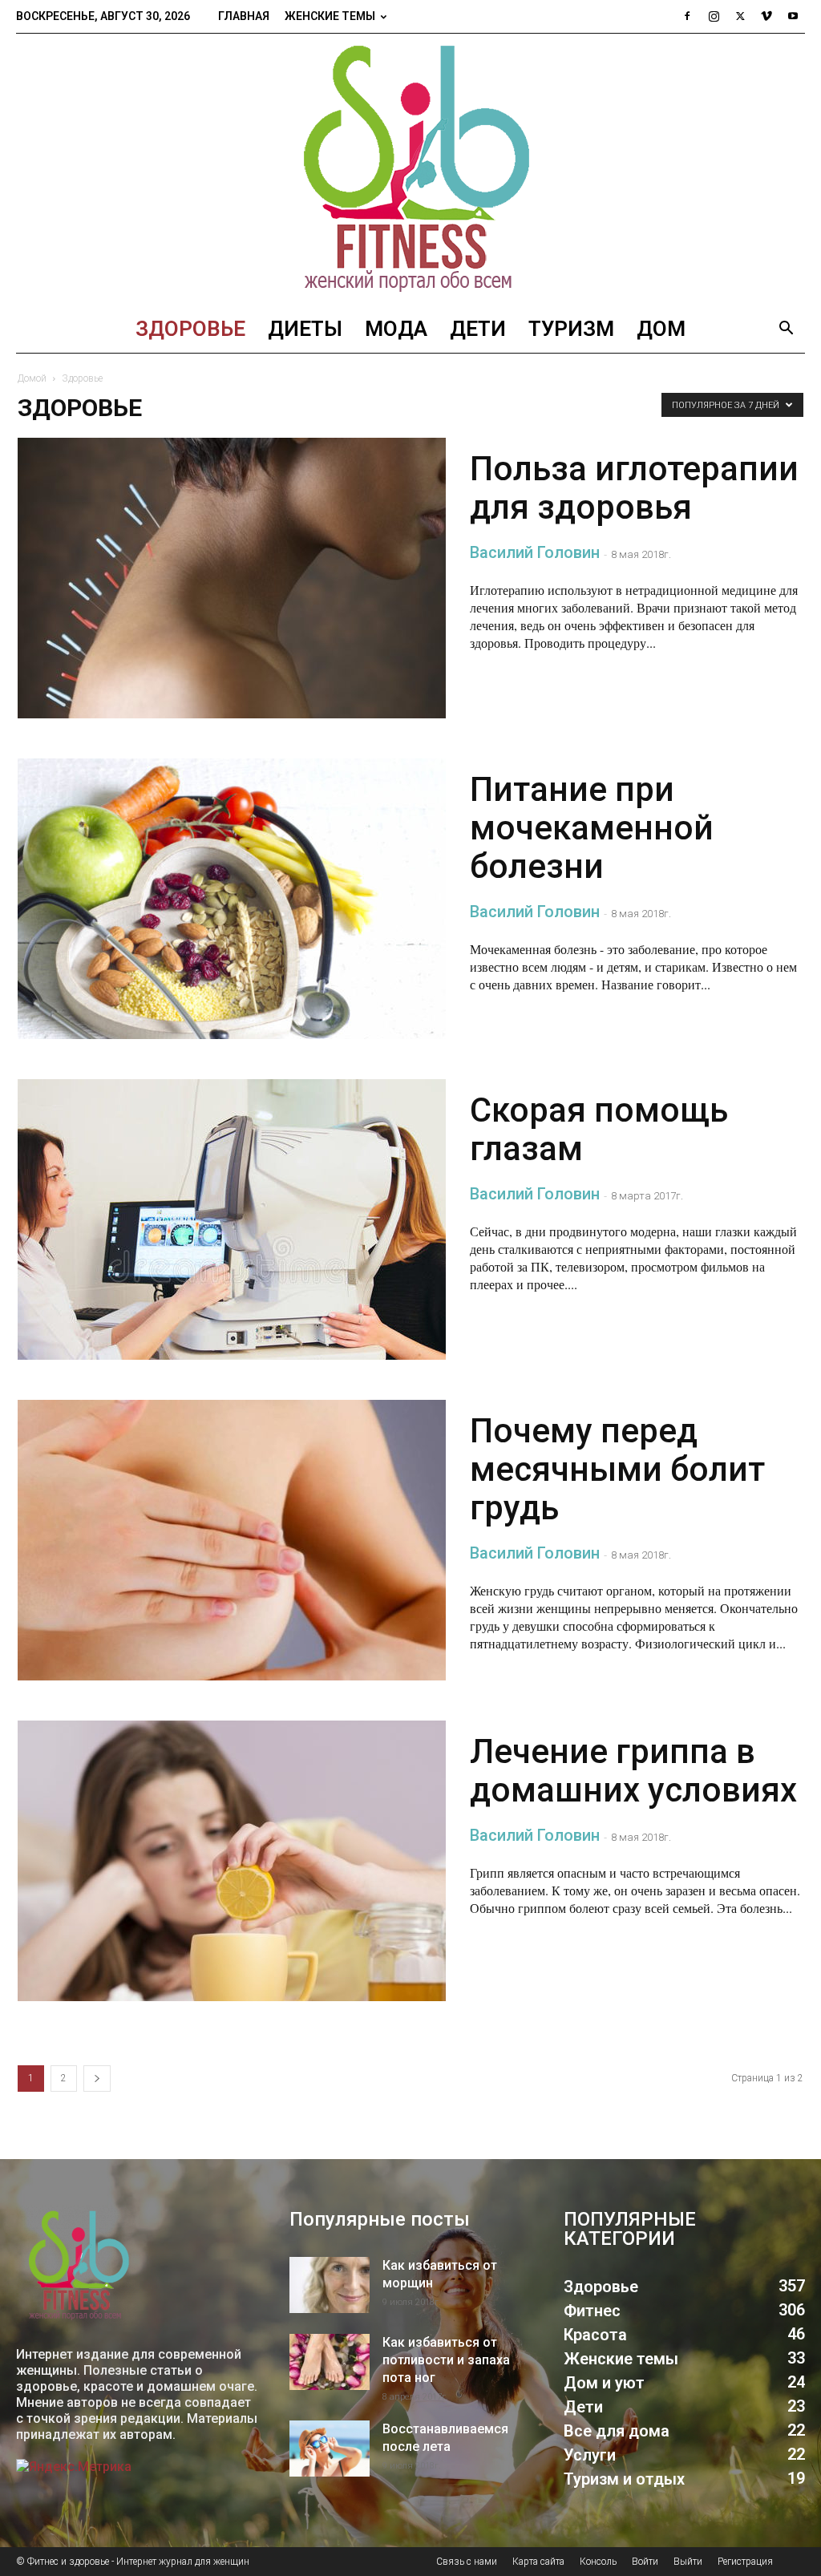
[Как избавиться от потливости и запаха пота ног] (330, 2362)
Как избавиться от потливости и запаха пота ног (446, 2360)
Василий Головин (535, 552)
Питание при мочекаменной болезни (592, 828)
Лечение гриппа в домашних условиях (633, 1771)
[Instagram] (714, 16)
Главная (244, 16)
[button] (786, 330)
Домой (32, 378)
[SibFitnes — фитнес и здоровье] (410, 169)
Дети (478, 329)
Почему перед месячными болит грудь (617, 1469)
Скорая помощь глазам (599, 1129)
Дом (661, 329)
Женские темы (330, 16)
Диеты (305, 329)
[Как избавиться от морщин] (330, 2285)
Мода (396, 329)
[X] (740, 16)
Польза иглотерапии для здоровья (634, 488)
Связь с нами (467, 2562)
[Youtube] (793, 16)
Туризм (571, 329)
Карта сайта (538, 2562)
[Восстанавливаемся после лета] (330, 2449)
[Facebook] (687, 16)
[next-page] (97, 2079)
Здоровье (190, 329)
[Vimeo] (766, 16)
